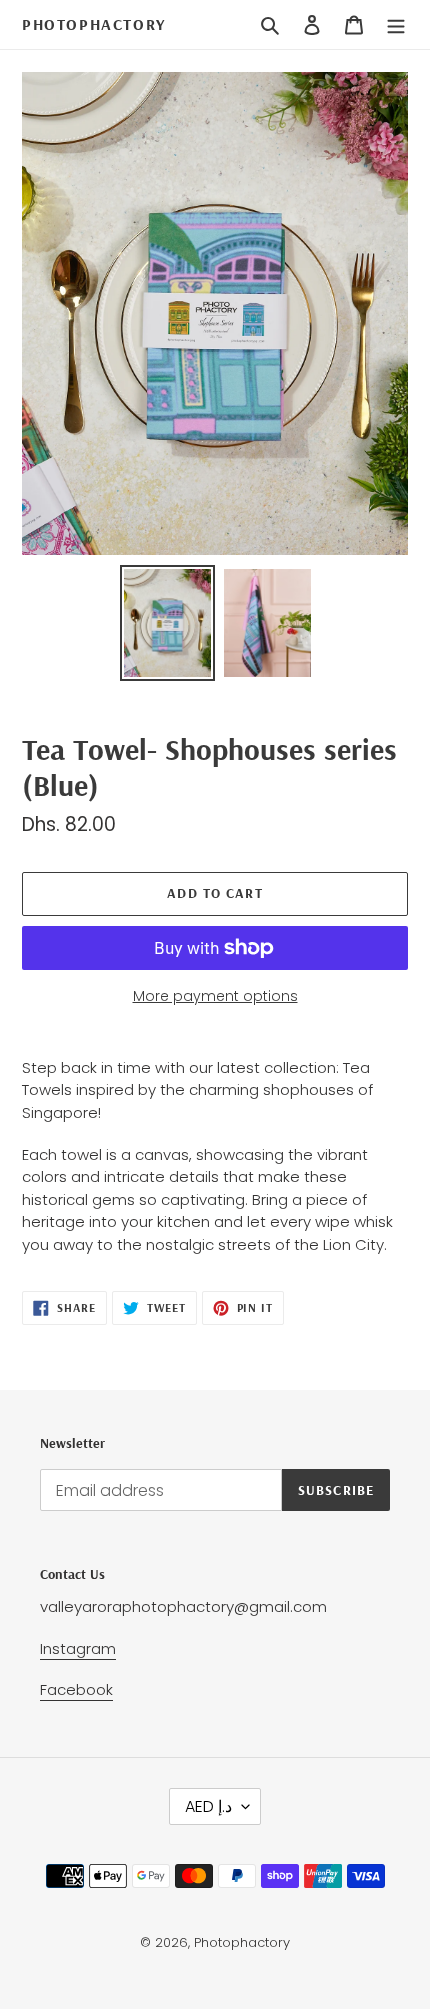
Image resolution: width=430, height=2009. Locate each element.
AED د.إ (208, 1806)
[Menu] (396, 25)
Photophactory (94, 24)
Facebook (76, 1689)
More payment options (215, 996)
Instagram (78, 1648)
